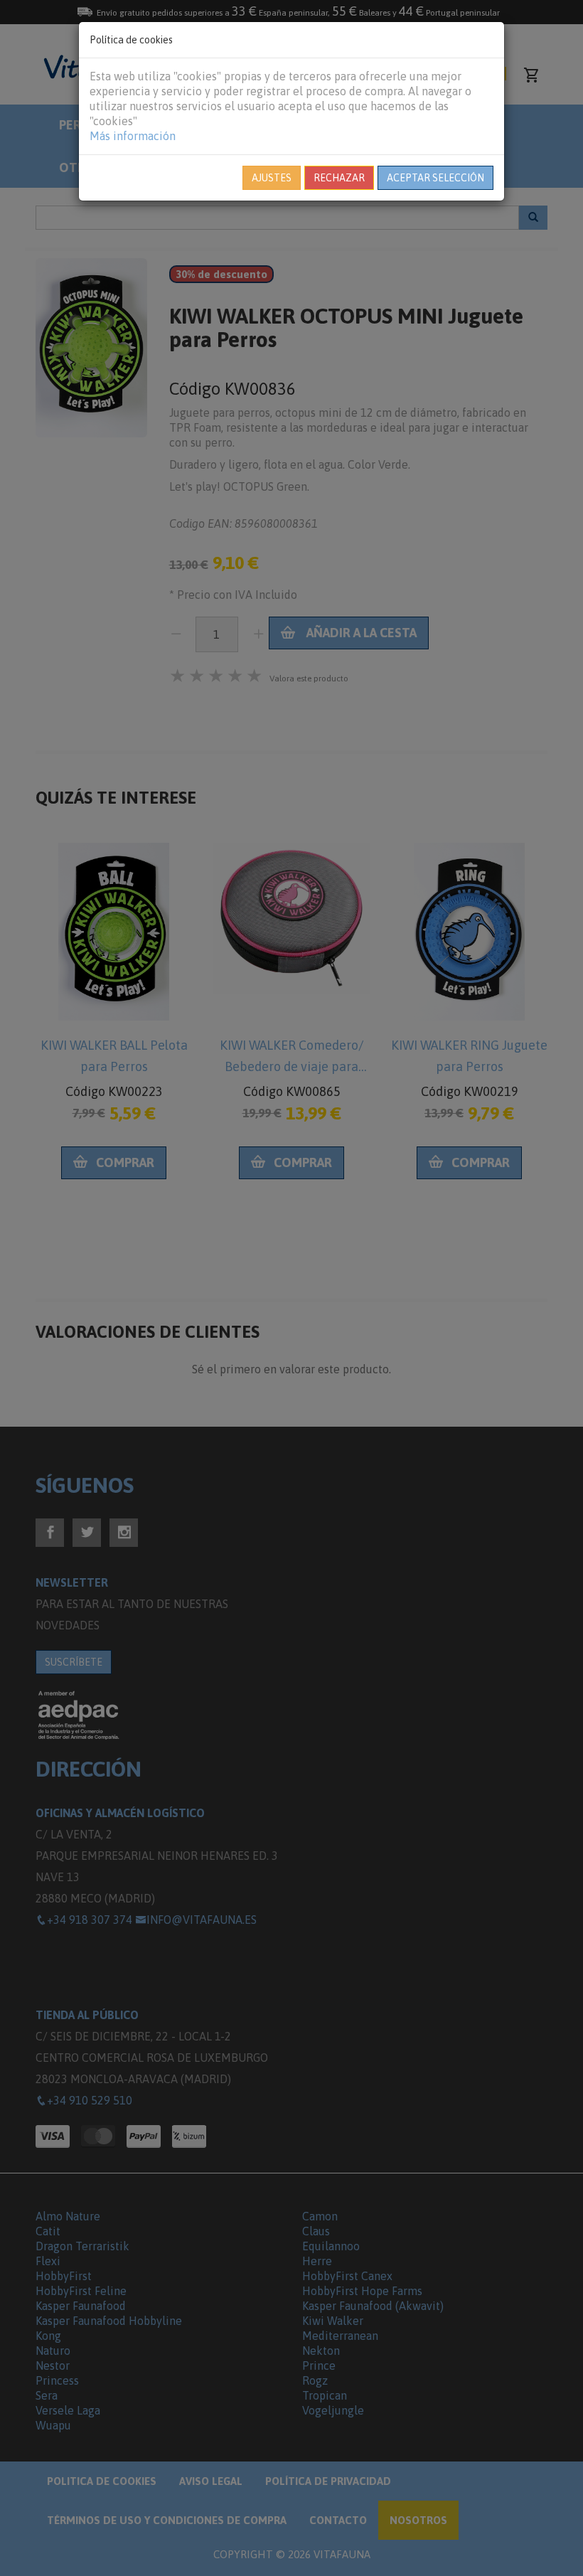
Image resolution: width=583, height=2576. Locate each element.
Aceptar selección (435, 178)
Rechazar (339, 178)
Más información (133, 136)
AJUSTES (272, 178)
